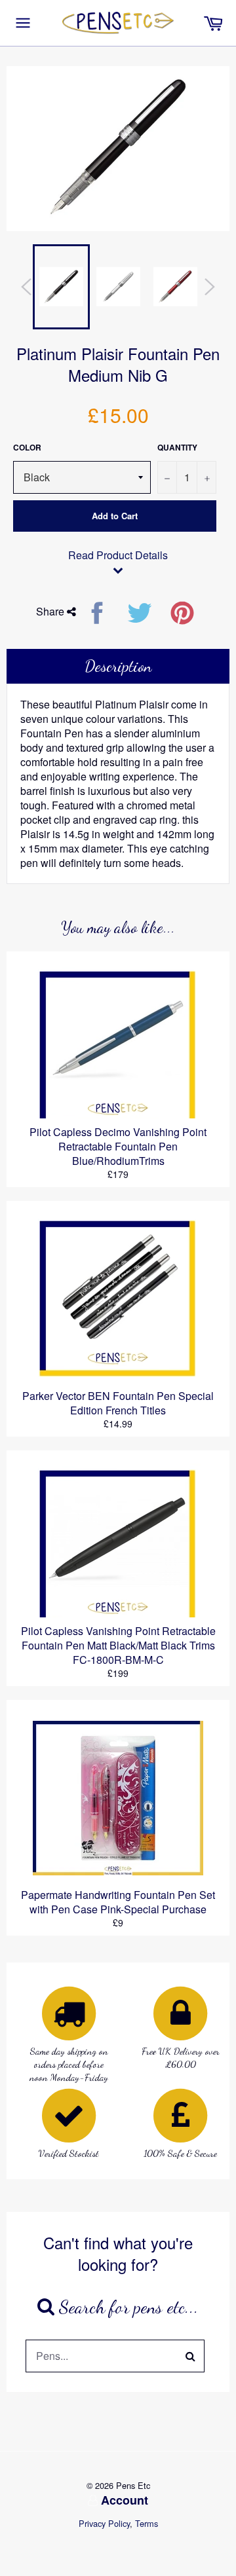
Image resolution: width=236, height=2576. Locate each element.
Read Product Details (118, 555)
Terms (147, 2523)
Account (125, 2500)
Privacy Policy (104, 2523)
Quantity (177, 448)
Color (27, 448)
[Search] (191, 2356)
